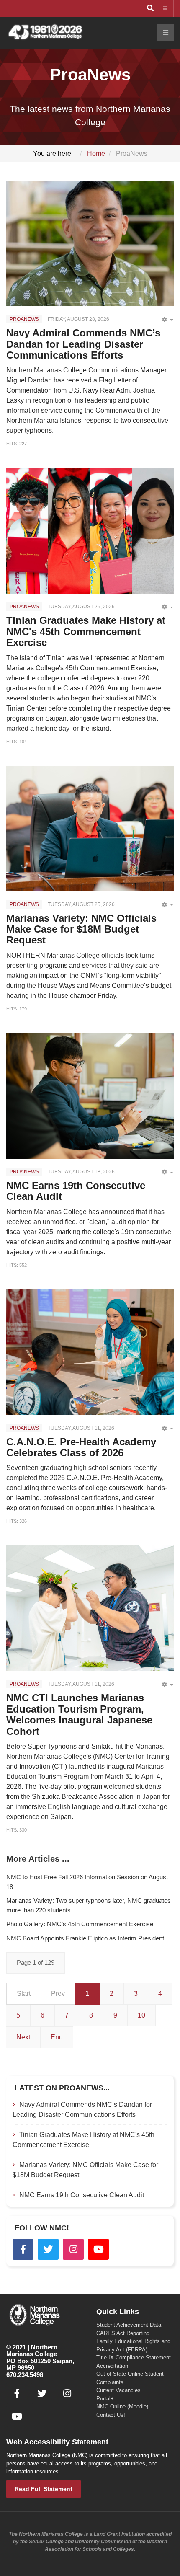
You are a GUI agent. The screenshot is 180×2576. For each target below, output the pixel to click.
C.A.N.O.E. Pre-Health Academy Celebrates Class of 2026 (81, 1447)
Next (23, 2037)
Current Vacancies (118, 2390)
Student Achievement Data (129, 2325)
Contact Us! (111, 2415)
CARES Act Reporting (123, 2333)
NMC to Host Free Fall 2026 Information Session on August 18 (87, 1882)
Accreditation (112, 2366)
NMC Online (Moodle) (122, 2407)
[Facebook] (23, 2249)
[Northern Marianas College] (45, 32)
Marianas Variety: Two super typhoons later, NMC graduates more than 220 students (89, 1905)
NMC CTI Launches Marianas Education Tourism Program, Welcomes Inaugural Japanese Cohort (79, 1714)
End (57, 2037)
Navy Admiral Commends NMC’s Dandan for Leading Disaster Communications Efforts (83, 344)
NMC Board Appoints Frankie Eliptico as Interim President (85, 1938)
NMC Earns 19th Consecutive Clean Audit (76, 1191)
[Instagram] (73, 2249)
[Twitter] (48, 2249)
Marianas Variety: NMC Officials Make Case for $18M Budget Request (81, 929)
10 (141, 2015)
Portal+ (105, 2399)
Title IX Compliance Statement (134, 2358)
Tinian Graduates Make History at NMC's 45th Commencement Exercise (86, 631)
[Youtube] (98, 2249)
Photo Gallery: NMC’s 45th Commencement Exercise (80, 1924)
